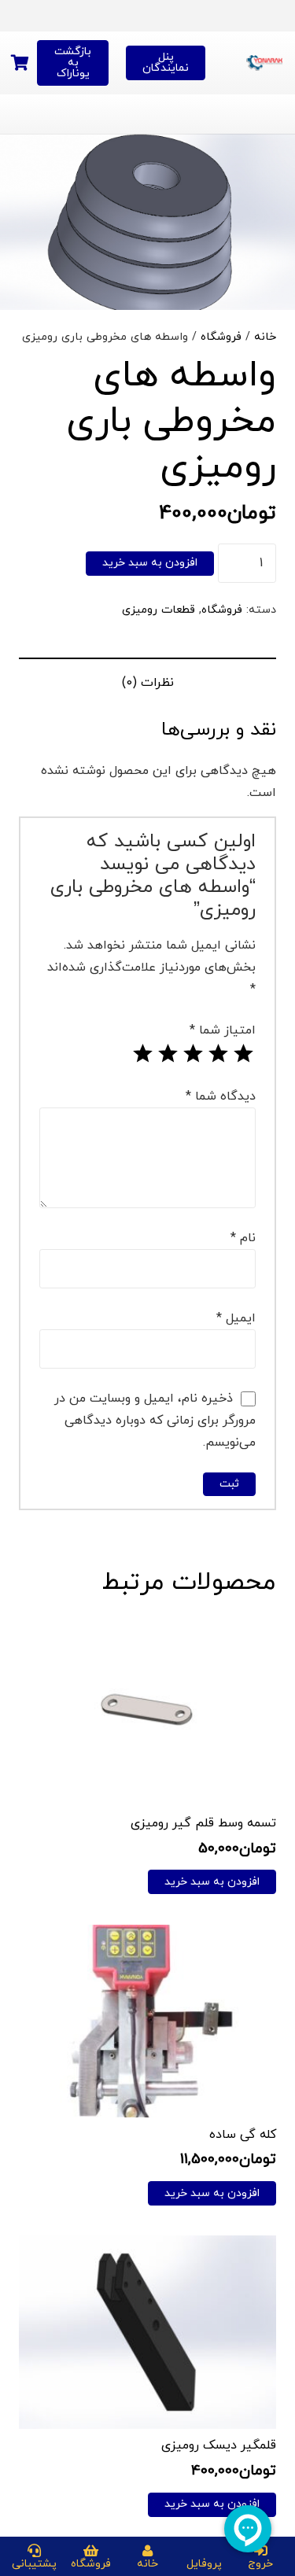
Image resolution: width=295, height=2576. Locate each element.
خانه (265, 337)
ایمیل (236, 1318)
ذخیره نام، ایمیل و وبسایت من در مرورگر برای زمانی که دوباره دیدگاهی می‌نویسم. (155, 1421)
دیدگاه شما (221, 1096)
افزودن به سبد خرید (150, 563)
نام (243, 1238)
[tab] (147, 682)
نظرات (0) (148, 683)
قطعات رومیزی (159, 610)
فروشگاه (221, 337)
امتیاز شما (223, 1030)
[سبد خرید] (20, 63)
